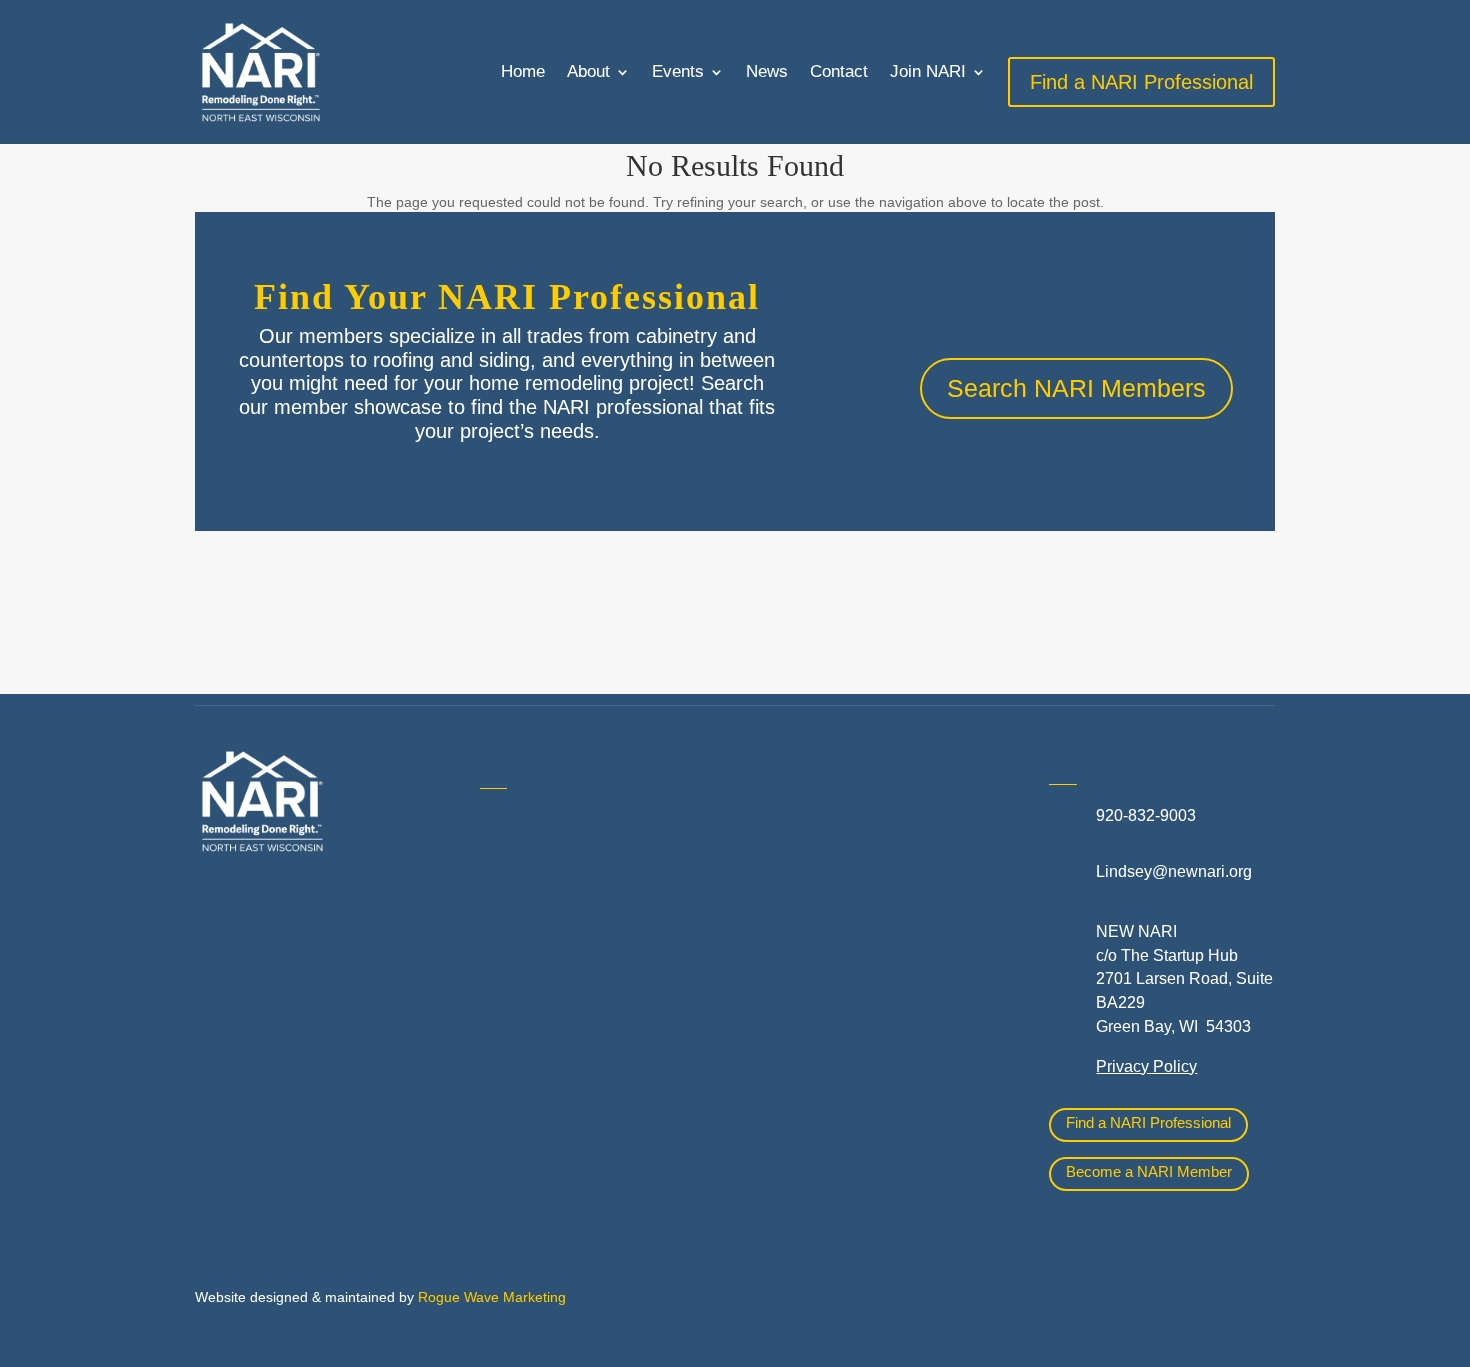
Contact (839, 71)
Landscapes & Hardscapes (861, 869)
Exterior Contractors (835, 1032)
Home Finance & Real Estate (868, 824)
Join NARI (928, 71)
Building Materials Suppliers (580, 944)
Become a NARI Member (1149, 1171)
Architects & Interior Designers (587, 899)
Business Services (546, 989)
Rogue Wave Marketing (492, 1297)
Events (678, 71)
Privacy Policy (1146, 1066)
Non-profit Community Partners (874, 913)
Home (523, 71)
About (588, 71)
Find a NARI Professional (1148, 1122)
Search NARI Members (1076, 388)
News (767, 71)
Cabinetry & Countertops (567, 1033)
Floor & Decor (529, 1078)
